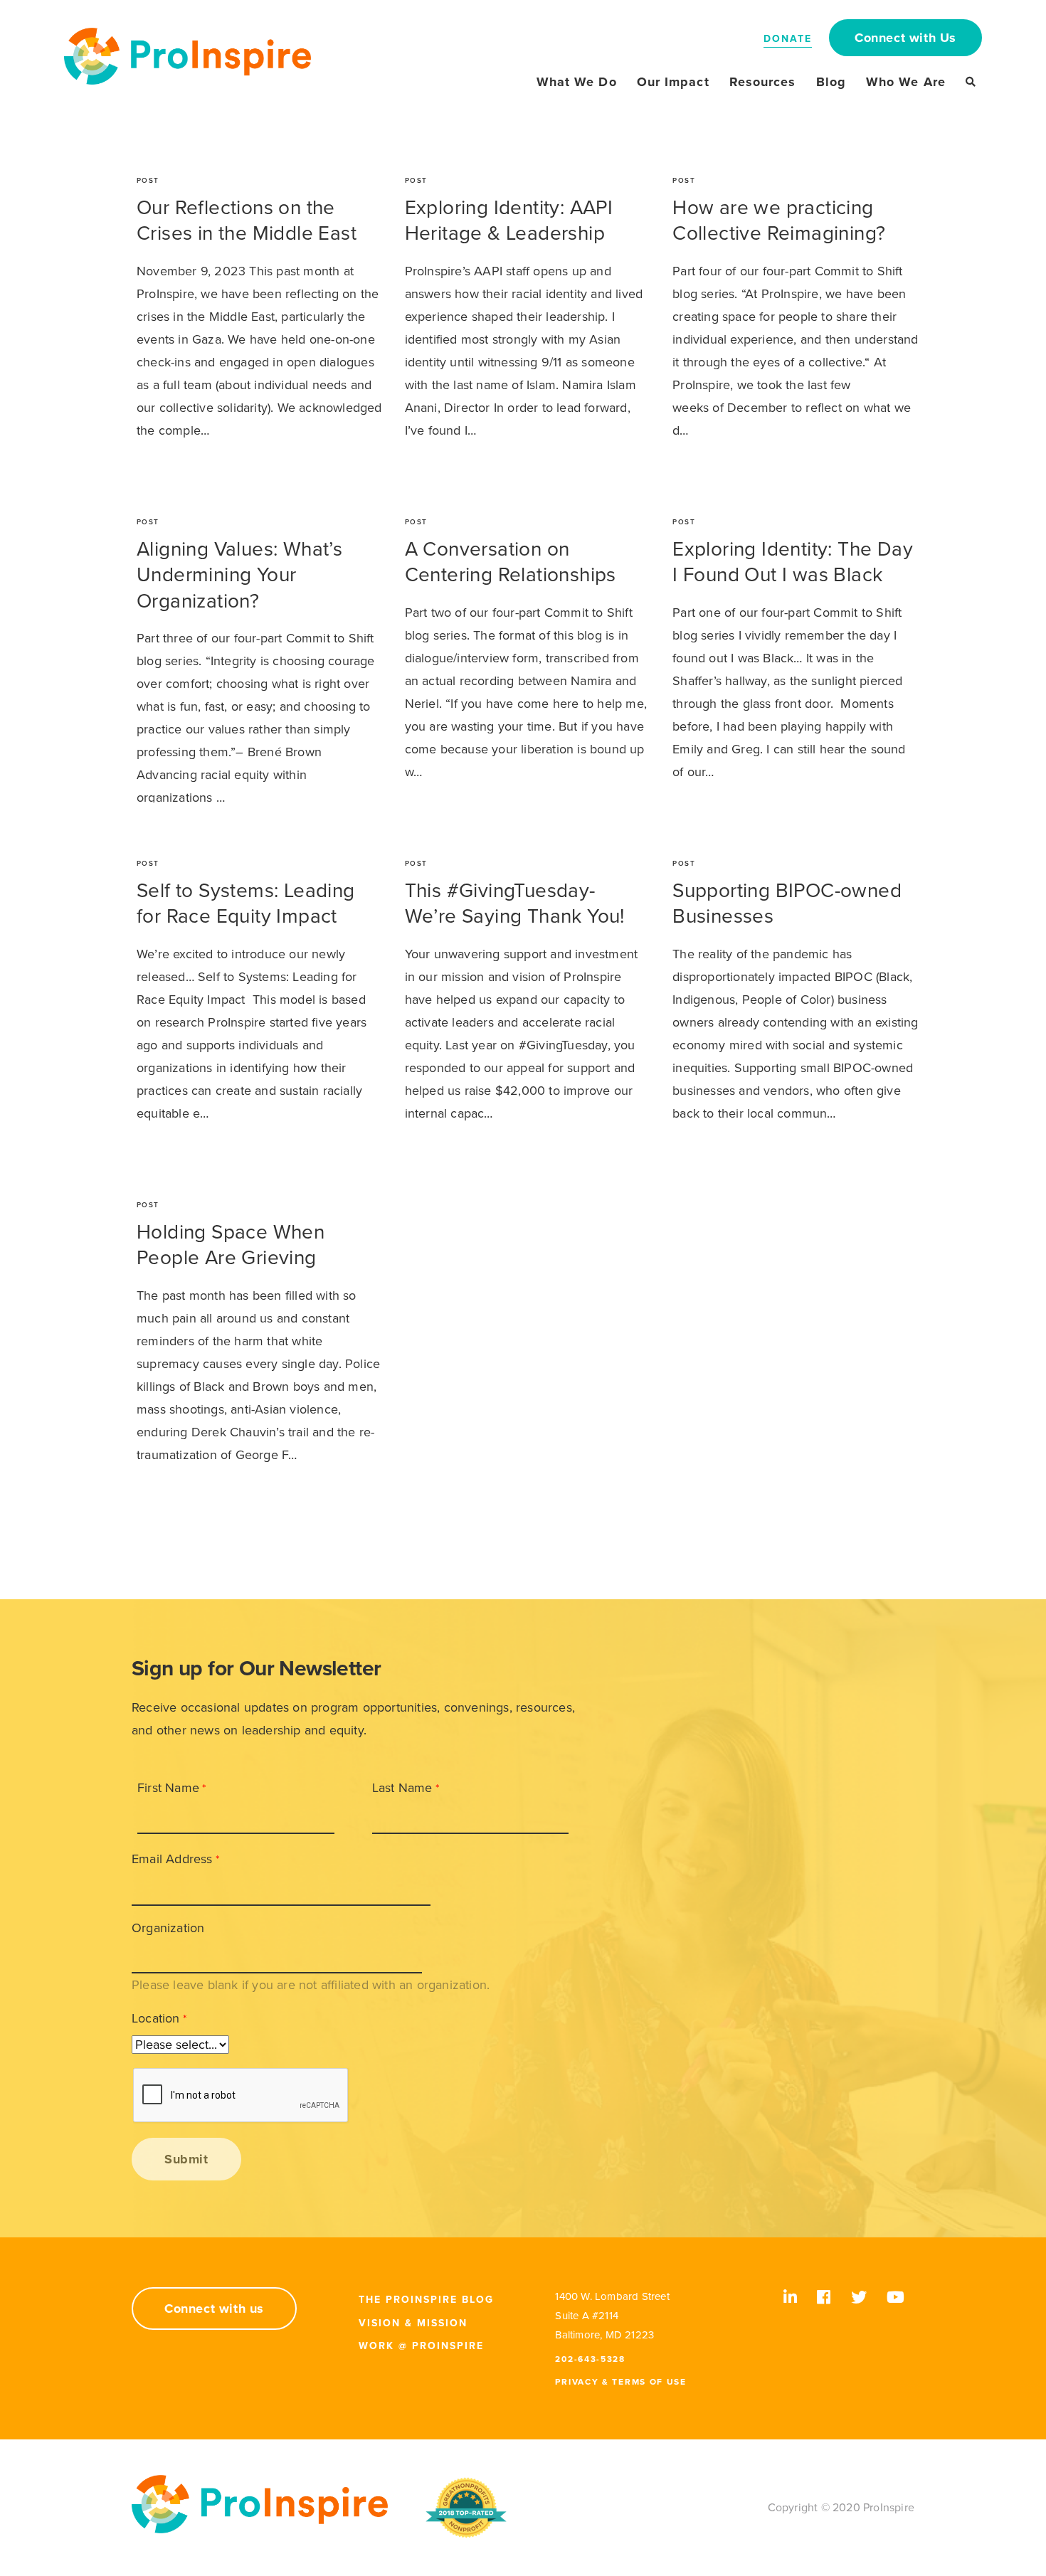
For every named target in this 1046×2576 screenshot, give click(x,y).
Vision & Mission (413, 2323)
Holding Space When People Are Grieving (231, 1245)
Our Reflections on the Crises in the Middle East (247, 221)
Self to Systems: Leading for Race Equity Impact (246, 903)
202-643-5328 (590, 2359)
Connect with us (214, 2309)
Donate (788, 39)
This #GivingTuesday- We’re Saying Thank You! (515, 903)
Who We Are (906, 82)
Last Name (402, 1788)
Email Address (172, 1859)
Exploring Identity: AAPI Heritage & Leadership (509, 221)
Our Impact (673, 82)
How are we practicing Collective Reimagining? (779, 221)
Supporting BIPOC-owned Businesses (787, 903)
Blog (831, 82)
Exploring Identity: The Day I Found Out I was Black (793, 562)
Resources (763, 82)
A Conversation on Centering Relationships (511, 562)
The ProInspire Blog (426, 2300)
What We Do (577, 82)
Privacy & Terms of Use (620, 2382)
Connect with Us (905, 38)
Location (156, 2018)
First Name (168, 1788)
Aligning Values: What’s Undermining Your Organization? (239, 575)
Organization (168, 1928)
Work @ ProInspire (421, 2346)
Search (971, 82)
